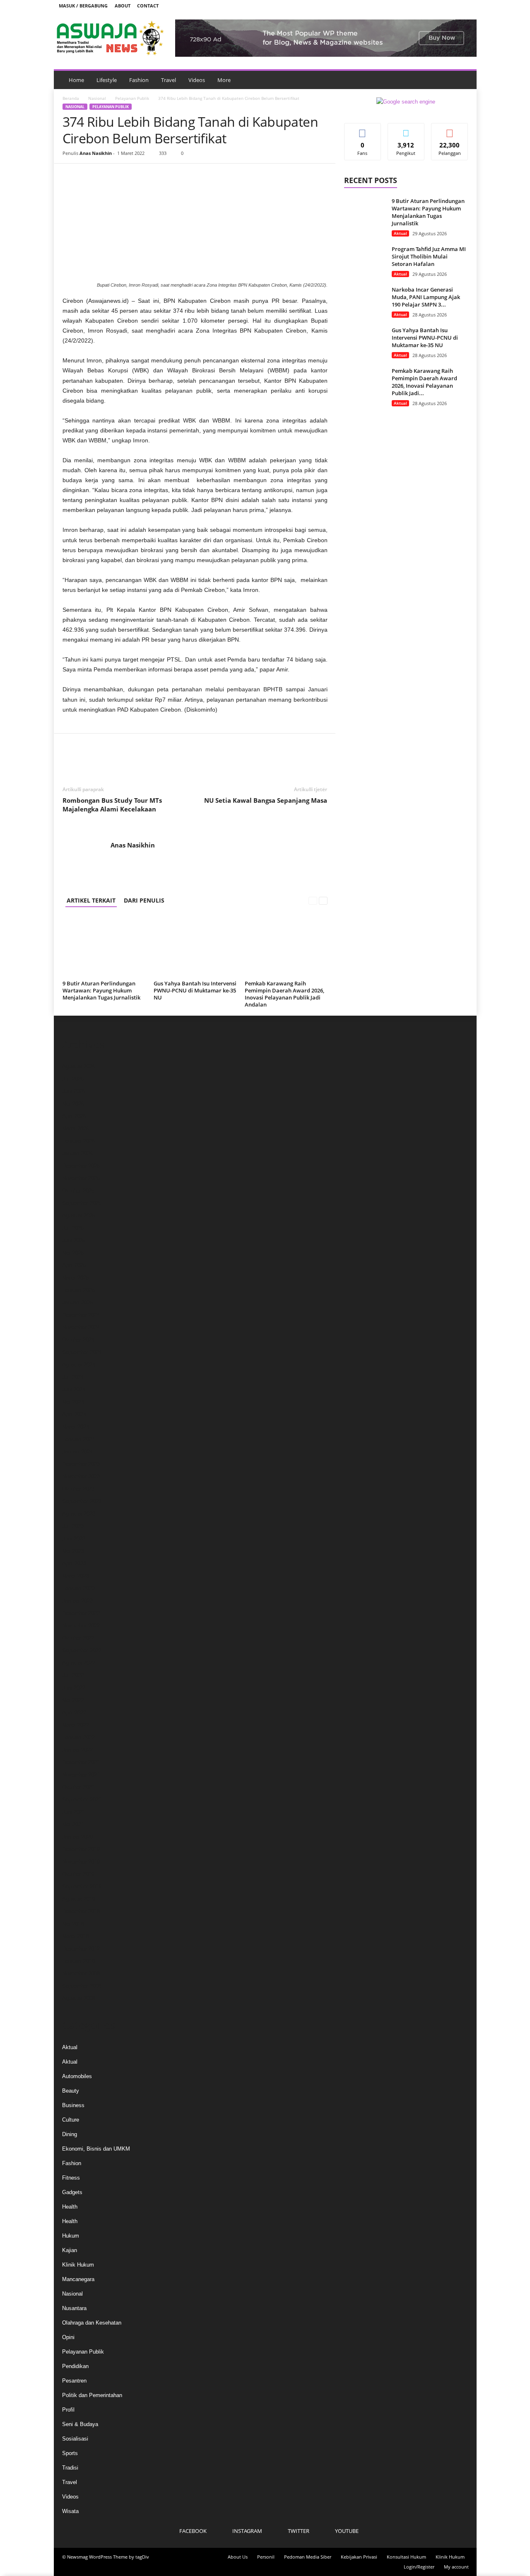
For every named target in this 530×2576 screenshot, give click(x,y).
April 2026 (74, 1116)
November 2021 (81, 1775)
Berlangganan (450, 133)
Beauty (71, 2091)
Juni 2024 (74, 1389)
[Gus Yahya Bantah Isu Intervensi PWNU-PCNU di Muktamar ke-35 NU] (195, 946)
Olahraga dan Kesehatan (92, 2323)
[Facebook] (427, 6)
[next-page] (323, 900)
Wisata (70, 2511)
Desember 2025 (81, 1166)
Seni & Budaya (80, 2424)
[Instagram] (440, 6)
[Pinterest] (109, 176)
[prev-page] (313, 900)
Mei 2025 (73, 1253)
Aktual (400, 233)
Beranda (71, 98)
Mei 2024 (73, 1402)
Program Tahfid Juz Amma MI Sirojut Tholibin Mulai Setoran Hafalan (429, 256)
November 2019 (81, 1862)
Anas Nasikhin (96, 153)
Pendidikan (75, 2366)
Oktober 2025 (78, 1191)
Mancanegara (78, 2279)
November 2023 (81, 1476)
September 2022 (82, 1650)
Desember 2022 (81, 1613)
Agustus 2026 (79, 1066)
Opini (68, 2337)
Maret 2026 (76, 1129)
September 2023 (82, 1501)
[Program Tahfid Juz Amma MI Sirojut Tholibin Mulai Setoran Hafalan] (365, 261)
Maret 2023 (76, 1576)
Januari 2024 (77, 1452)
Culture (71, 2120)
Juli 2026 (73, 1079)
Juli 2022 (73, 1675)
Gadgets (72, 2192)
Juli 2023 (73, 1526)
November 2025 (81, 1178)
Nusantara (74, 2308)
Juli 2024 (73, 1377)
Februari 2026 (78, 1141)
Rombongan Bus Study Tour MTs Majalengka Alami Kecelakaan (112, 805)
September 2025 (82, 1203)
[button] (464, 80)
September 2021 (82, 1800)
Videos (197, 80)
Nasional (97, 98)
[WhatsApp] (128, 176)
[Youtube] (465, 6)
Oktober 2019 (78, 1874)
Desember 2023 (81, 1464)
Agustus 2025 (79, 1216)
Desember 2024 (81, 1315)
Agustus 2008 (79, 1998)
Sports (70, 2453)
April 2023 (74, 1563)
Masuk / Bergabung (83, 6)
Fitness (71, 2178)
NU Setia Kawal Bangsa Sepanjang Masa (266, 800)
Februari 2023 (78, 1588)
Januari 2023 (77, 1601)
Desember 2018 (81, 1911)
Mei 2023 (73, 1551)
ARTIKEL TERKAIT (91, 900)
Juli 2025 (73, 1228)
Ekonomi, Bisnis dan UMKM (96, 2149)
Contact (148, 6)
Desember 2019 (81, 1849)
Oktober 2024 (78, 1340)
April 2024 (74, 1414)
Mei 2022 (73, 1700)
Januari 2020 (77, 1837)
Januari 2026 (77, 1153)
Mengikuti (406, 129)
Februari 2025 (78, 1290)
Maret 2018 (76, 1936)
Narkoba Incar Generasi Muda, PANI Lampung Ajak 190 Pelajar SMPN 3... (426, 297)
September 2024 (82, 1352)
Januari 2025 (77, 1302)
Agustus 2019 (79, 1899)
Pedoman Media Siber (308, 2557)
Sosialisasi (75, 2439)
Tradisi (70, 2468)
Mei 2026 (73, 1104)
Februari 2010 (78, 1961)
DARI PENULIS (144, 900)
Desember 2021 (81, 1762)
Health (70, 2207)
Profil (68, 2410)
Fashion (139, 80)
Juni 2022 (74, 1688)
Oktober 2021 (78, 1787)
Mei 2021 (73, 1824)
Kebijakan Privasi (359, 2557)
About (123, 6)
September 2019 (82, 1887)
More (224, 80)
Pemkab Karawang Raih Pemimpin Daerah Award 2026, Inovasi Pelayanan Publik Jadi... (424, 382)
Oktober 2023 (78, 1489)
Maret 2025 (76, 1278)
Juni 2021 (74, 1812)
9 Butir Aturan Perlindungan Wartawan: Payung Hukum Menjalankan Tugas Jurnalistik (101, 990)
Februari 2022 (78, 1737)
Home (76, 80)
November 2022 (81, 1626)
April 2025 (74, 1265)
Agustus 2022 (79, 1663)
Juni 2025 (74, 1240)
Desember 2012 (81, 1949)
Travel (169, 80)
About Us (238, 2557)
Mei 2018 (73, 1924)
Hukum (71, 2236)
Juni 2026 (74, 1091)
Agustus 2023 (79, 1514)
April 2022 (74, 1713)
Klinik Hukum (78, 2265)
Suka (363, 129)
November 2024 (81, 1327)
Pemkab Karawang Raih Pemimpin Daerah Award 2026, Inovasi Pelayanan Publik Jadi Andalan (284, 994)
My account (456, 2567)
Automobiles (77, 2076)
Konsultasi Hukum (406, 2557)
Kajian (70, 2250)
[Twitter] (453, 6)
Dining (70, 2134)
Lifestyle (107, 80)
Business (73, 2105)
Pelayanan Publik (132, 98)
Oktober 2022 (78, 1638)
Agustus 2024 (79, 1365)
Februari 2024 (78, 1439)
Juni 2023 (74, 1539)
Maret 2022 (76, 1725)
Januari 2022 (77, 1750)
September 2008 (82, 1986)
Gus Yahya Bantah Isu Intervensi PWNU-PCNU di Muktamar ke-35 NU (195, 990)
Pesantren (74, 2381)
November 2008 (81, 1974)
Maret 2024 (76, 1427)
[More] (147, 176)
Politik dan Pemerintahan (92, 2395)
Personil (266, 2557)
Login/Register (419, 2567)
